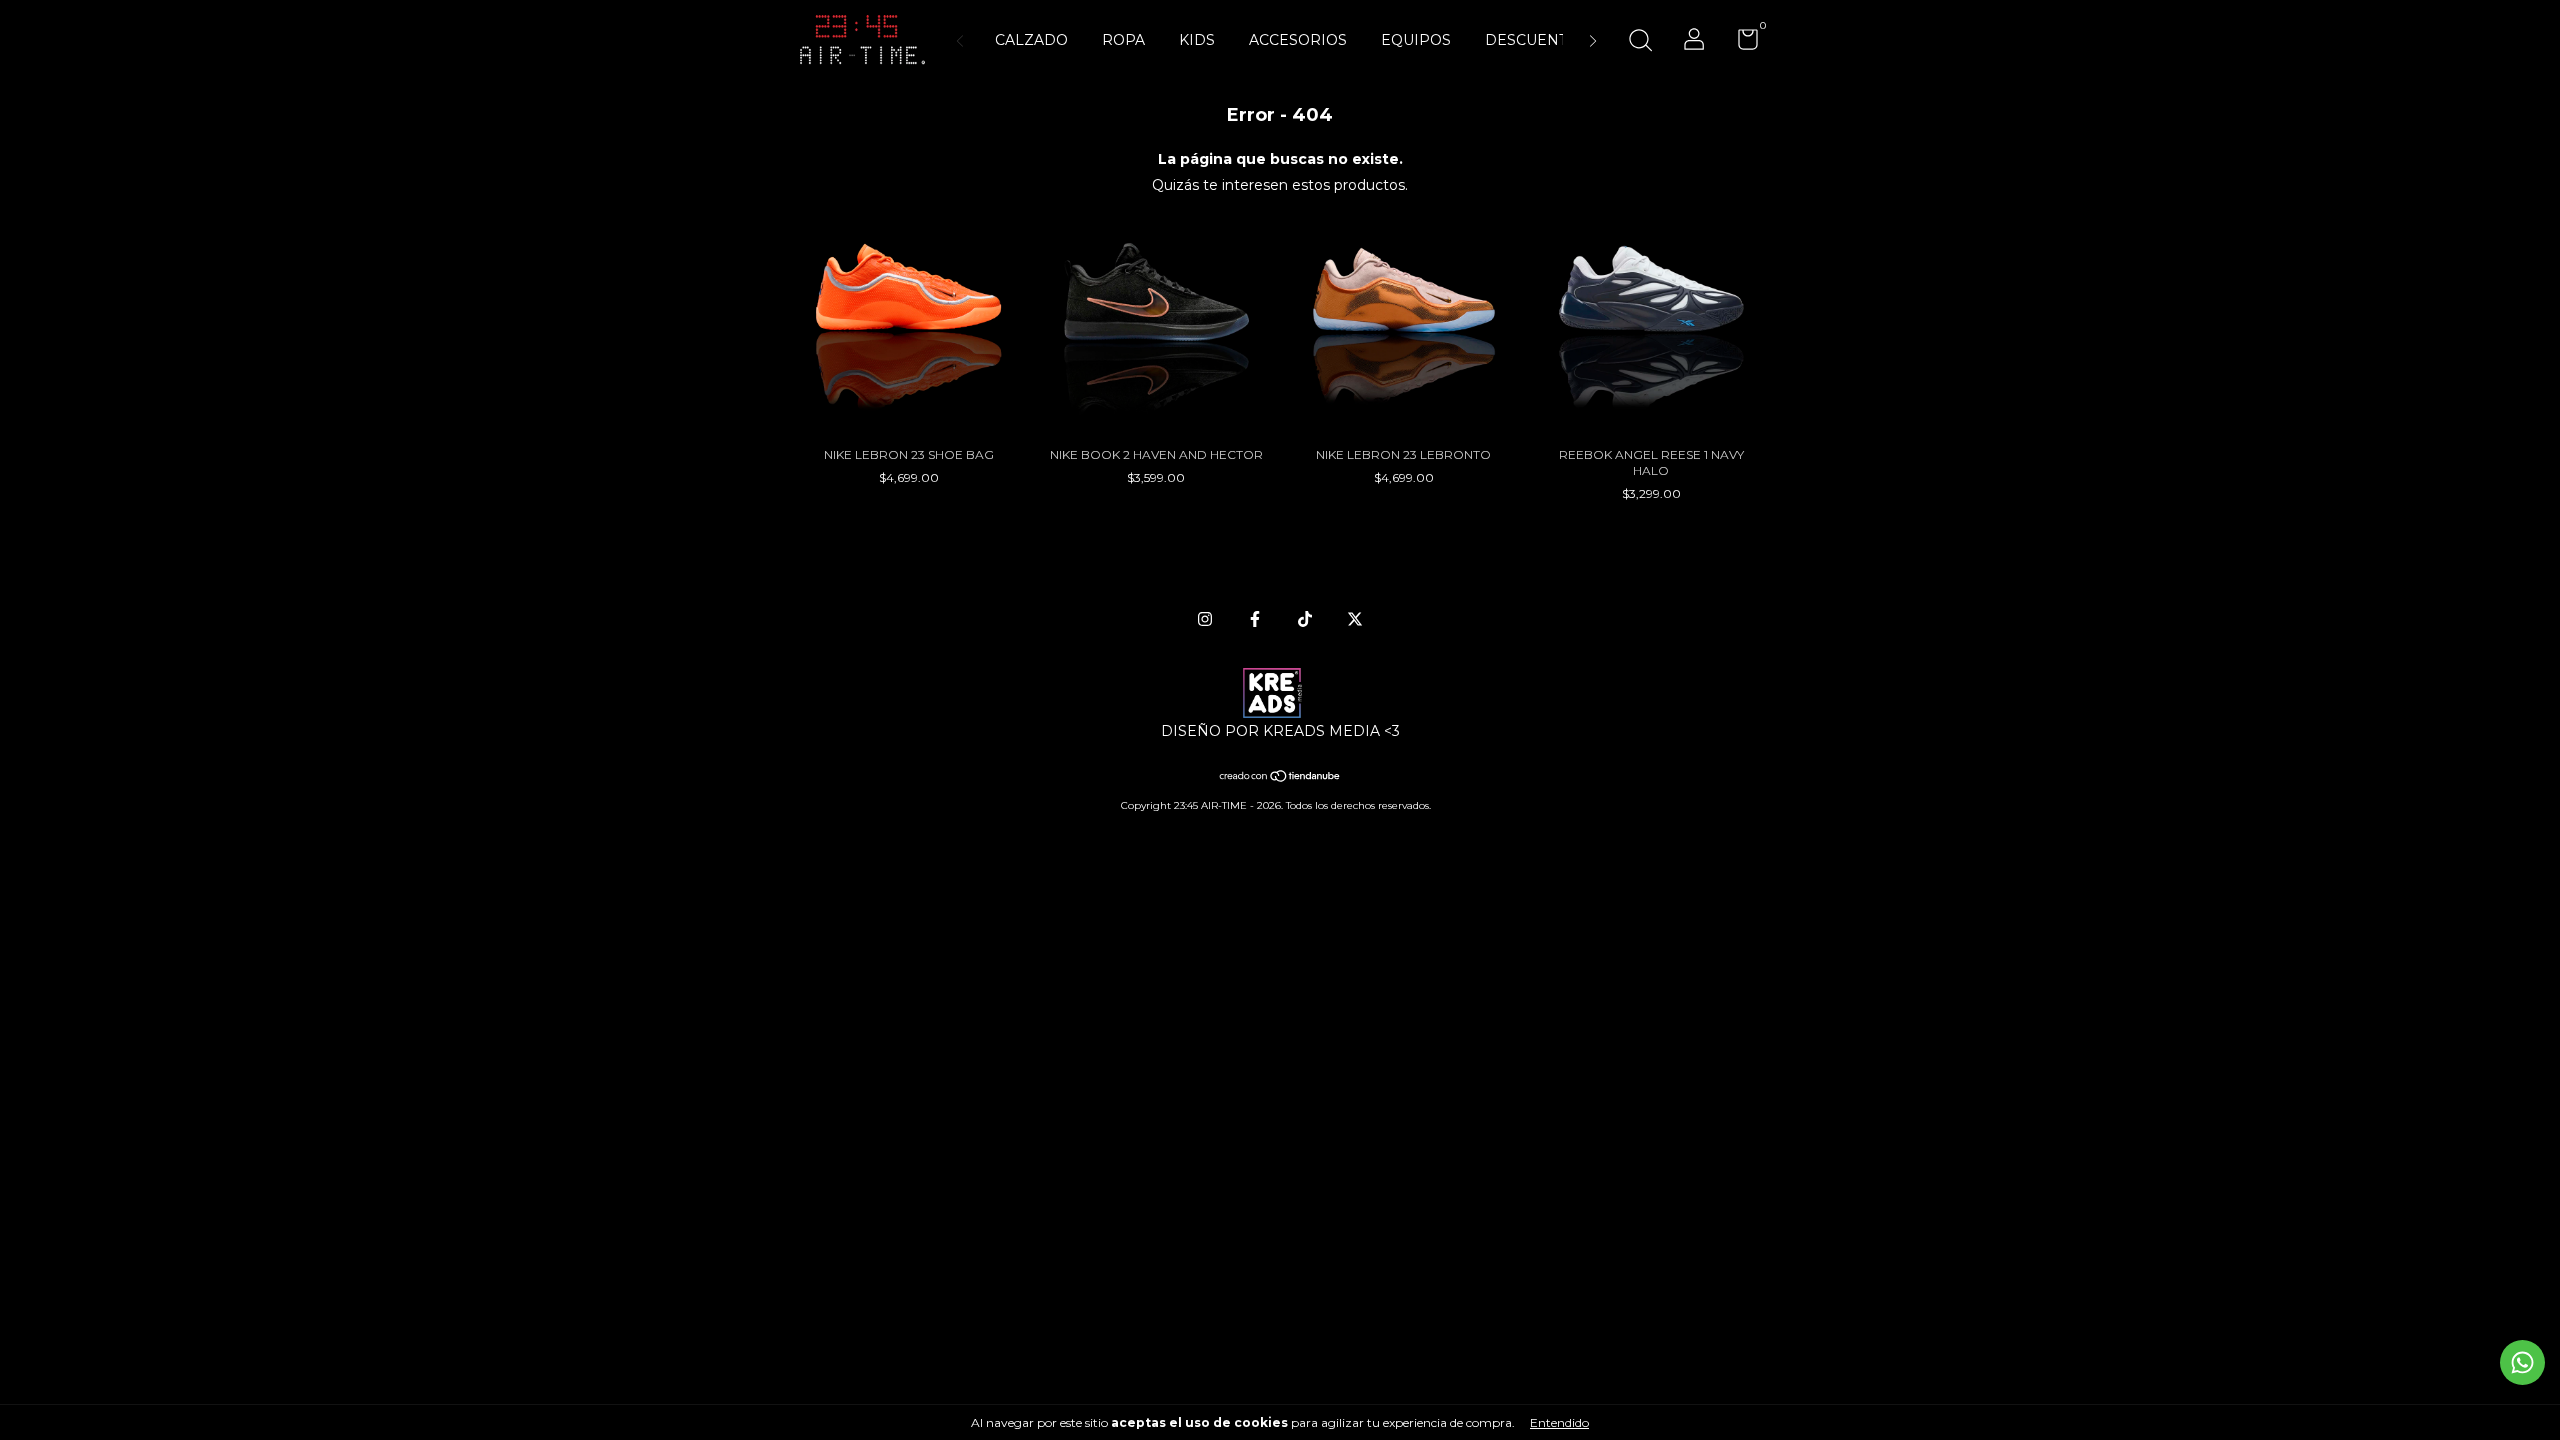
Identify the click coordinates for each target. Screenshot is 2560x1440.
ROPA (1123, 40)
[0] (1740, 43)
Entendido (1559, 1422)
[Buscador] (1640, 42)
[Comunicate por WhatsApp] (2522, 1362)
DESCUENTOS (1536, 40)
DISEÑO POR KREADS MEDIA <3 (1280, 731)
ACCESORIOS (1298, 40)
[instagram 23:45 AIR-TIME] (1205, 619)
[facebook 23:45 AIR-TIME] (1255, 619)
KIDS (1197, 40)
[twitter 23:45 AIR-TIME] (1355, 619)
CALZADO (1031, 40)
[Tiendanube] (1280, 778)
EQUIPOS (1416, 40)
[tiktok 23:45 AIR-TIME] (1305, 619)
